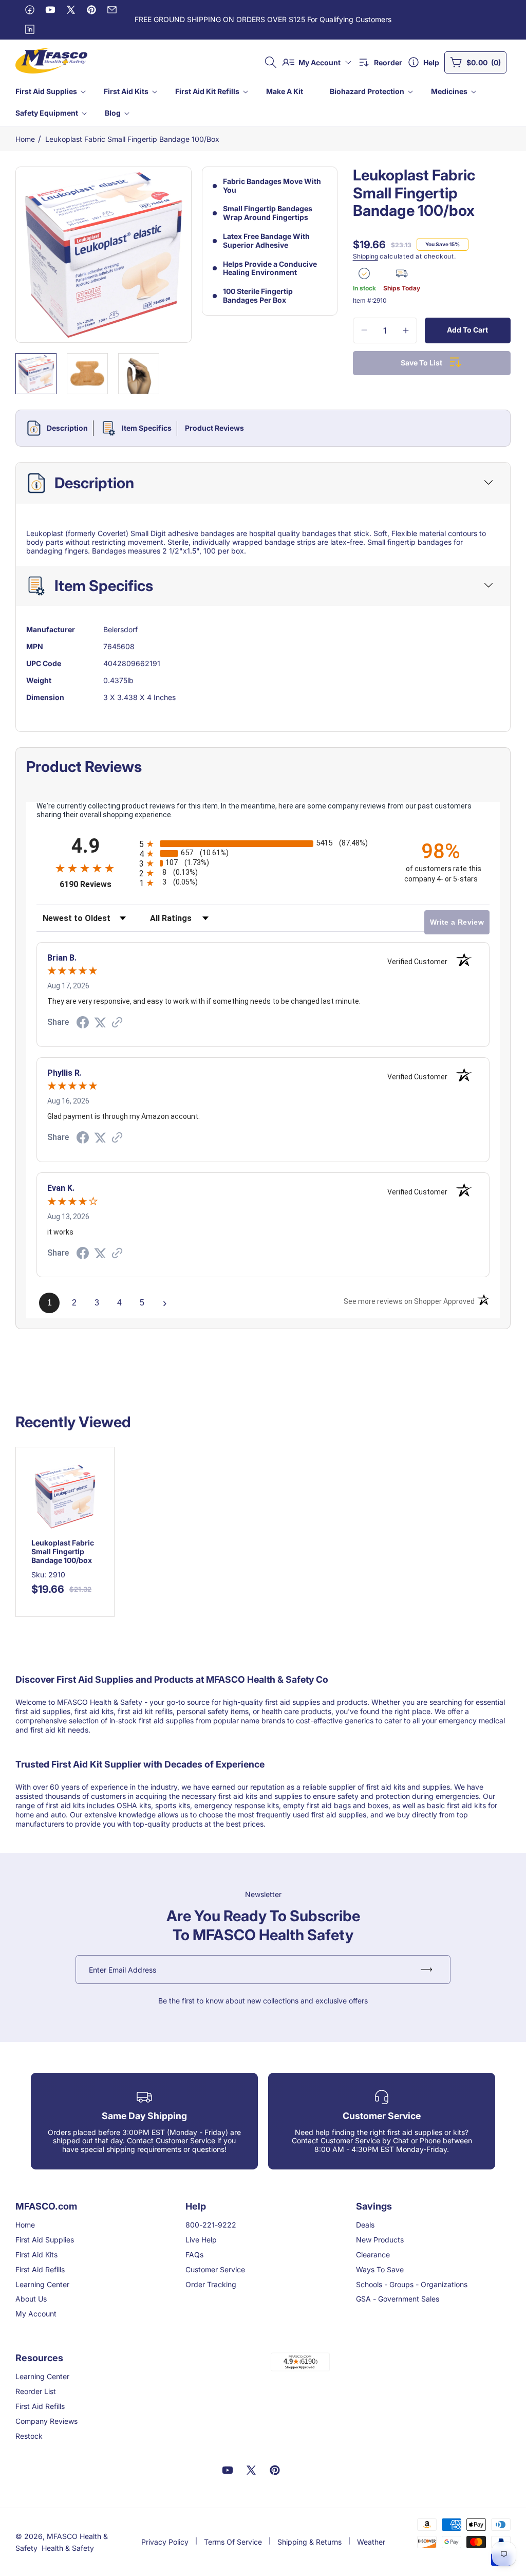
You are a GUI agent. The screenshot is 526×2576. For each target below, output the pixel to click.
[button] (50, 91)
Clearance (373, 2255)
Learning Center (42, 2284)
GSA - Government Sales (398, 2299)
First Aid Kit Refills (207, 91)
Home (25, 139)
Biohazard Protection (367, 91)
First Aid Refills (40, 2269)
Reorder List (36, 2391)
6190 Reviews (97, 884)
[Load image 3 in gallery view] (139, 374)
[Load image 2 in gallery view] (87, 374)
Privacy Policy (165, 2542)
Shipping (365, 256)
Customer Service (215, 2269)
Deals (365, 2225)
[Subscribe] (426, 1970)
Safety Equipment (47, 113)
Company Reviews (46, 2421)
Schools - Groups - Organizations (412, 2284)
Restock (29, 2436)
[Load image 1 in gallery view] (36, 374)
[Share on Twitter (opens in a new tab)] (100, 1023)
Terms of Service (233, 2542)
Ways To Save (380, 2269)
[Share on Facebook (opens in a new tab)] (83, 1024)
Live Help (201, 2240)
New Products (380, 2240)
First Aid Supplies (46, 91)
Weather (371, 2542)
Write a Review (457, 922)
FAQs (194, 2255)
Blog (113, 113)
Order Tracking (211, 2284)
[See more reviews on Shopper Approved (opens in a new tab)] (117, 1023)
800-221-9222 (211, 2225)
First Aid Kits (126, 91)
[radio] (263, 844)
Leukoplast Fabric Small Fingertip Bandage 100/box (132, 139)
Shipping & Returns (309, 2542)
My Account (36, 2314)
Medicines (449, 91)
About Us (31, 2299)
